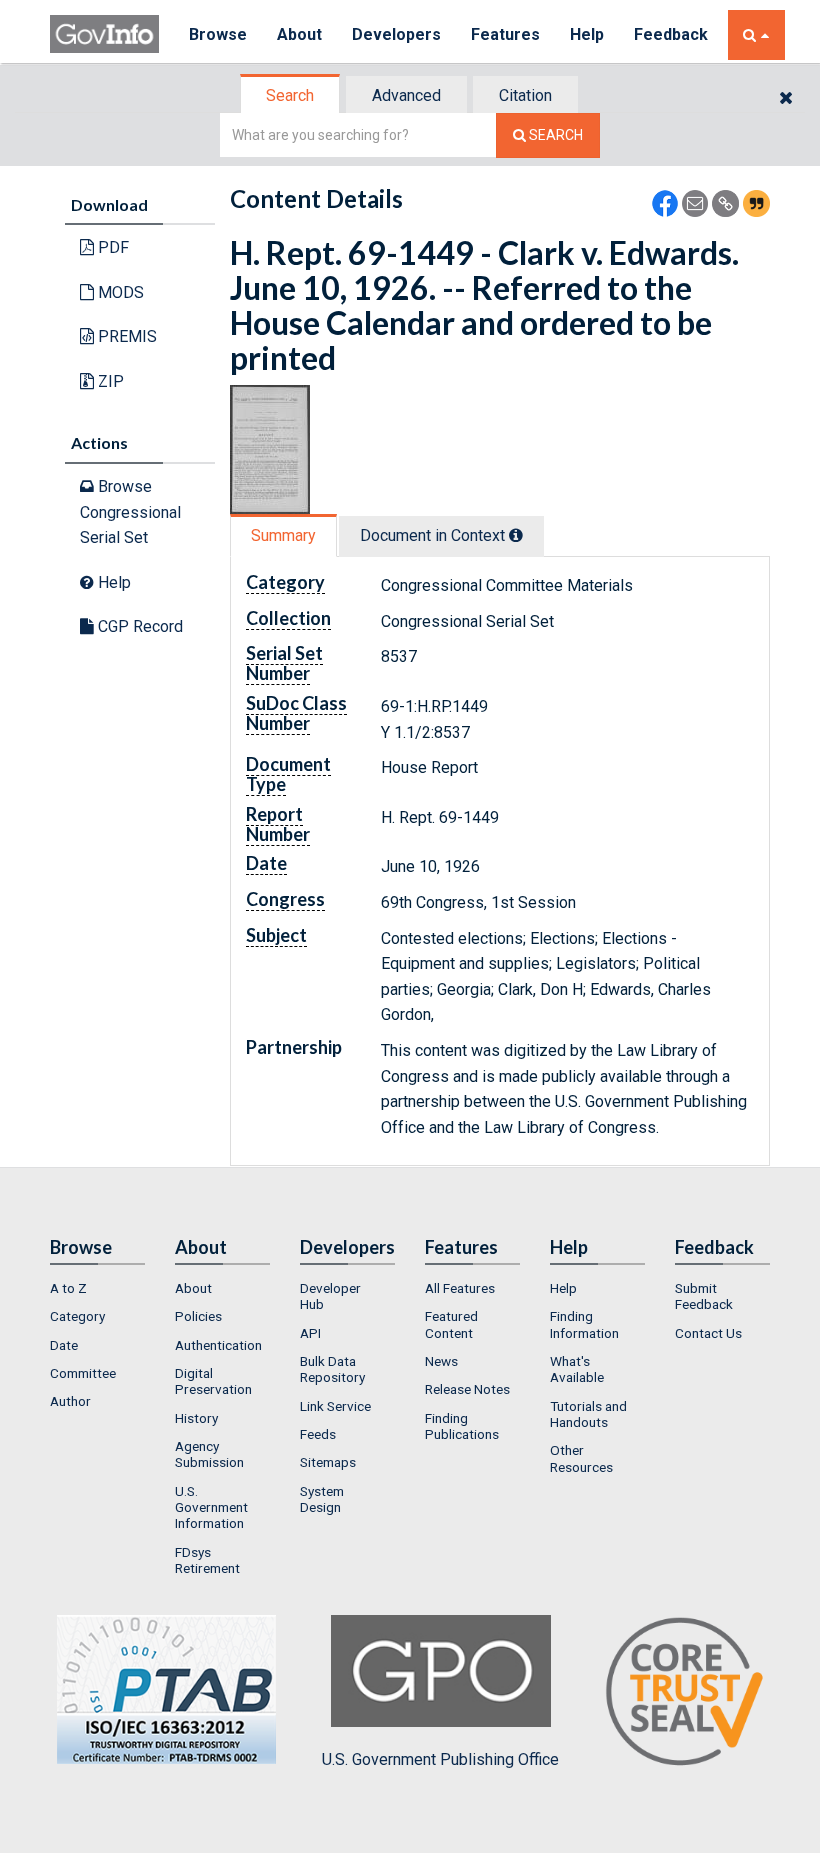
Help (587, 34)
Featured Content (451, 1324)
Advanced (406, 95)
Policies (198, 1316)
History (196, 1418)
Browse (218, 34)
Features (505, 34)
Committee (83, 1373)
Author (70, 1401)
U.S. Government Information (211, 1507)
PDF (111, 247)
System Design (322, 1499)
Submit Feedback (704, 1296)
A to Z (68, 1288)
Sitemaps (328, 1462)
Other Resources (581, 1458)
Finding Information (584, 1324)
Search (290, 95)
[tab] (291, 95)
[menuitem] (97, 1288)
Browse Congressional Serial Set (130, 512)
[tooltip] (516, 535)
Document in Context (434, 535)
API (310, 1333)
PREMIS (125, 336)
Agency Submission (209, 1454)
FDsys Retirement (207, 1560)
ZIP (109, 381)
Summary (283, 535)
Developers (396, 34)
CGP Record (138, 626)
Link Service (335, 1406)
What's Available (577, 1369)
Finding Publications (462, 1426)
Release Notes (467, 1389)
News (441, 1361)
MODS (119, 292)
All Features (460, 1288)
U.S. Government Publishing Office (440, 1759)
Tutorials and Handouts (588, 1414)
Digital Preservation (213, 1381)
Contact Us (708, 1333)
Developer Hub (330, 1296)
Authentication (218, 1345)
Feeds (318, 1434)
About (299, 34)
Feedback (671, 34)
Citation (525, 95)
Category (77, 1316)
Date (64, 1345)
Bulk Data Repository (332, 1369)
